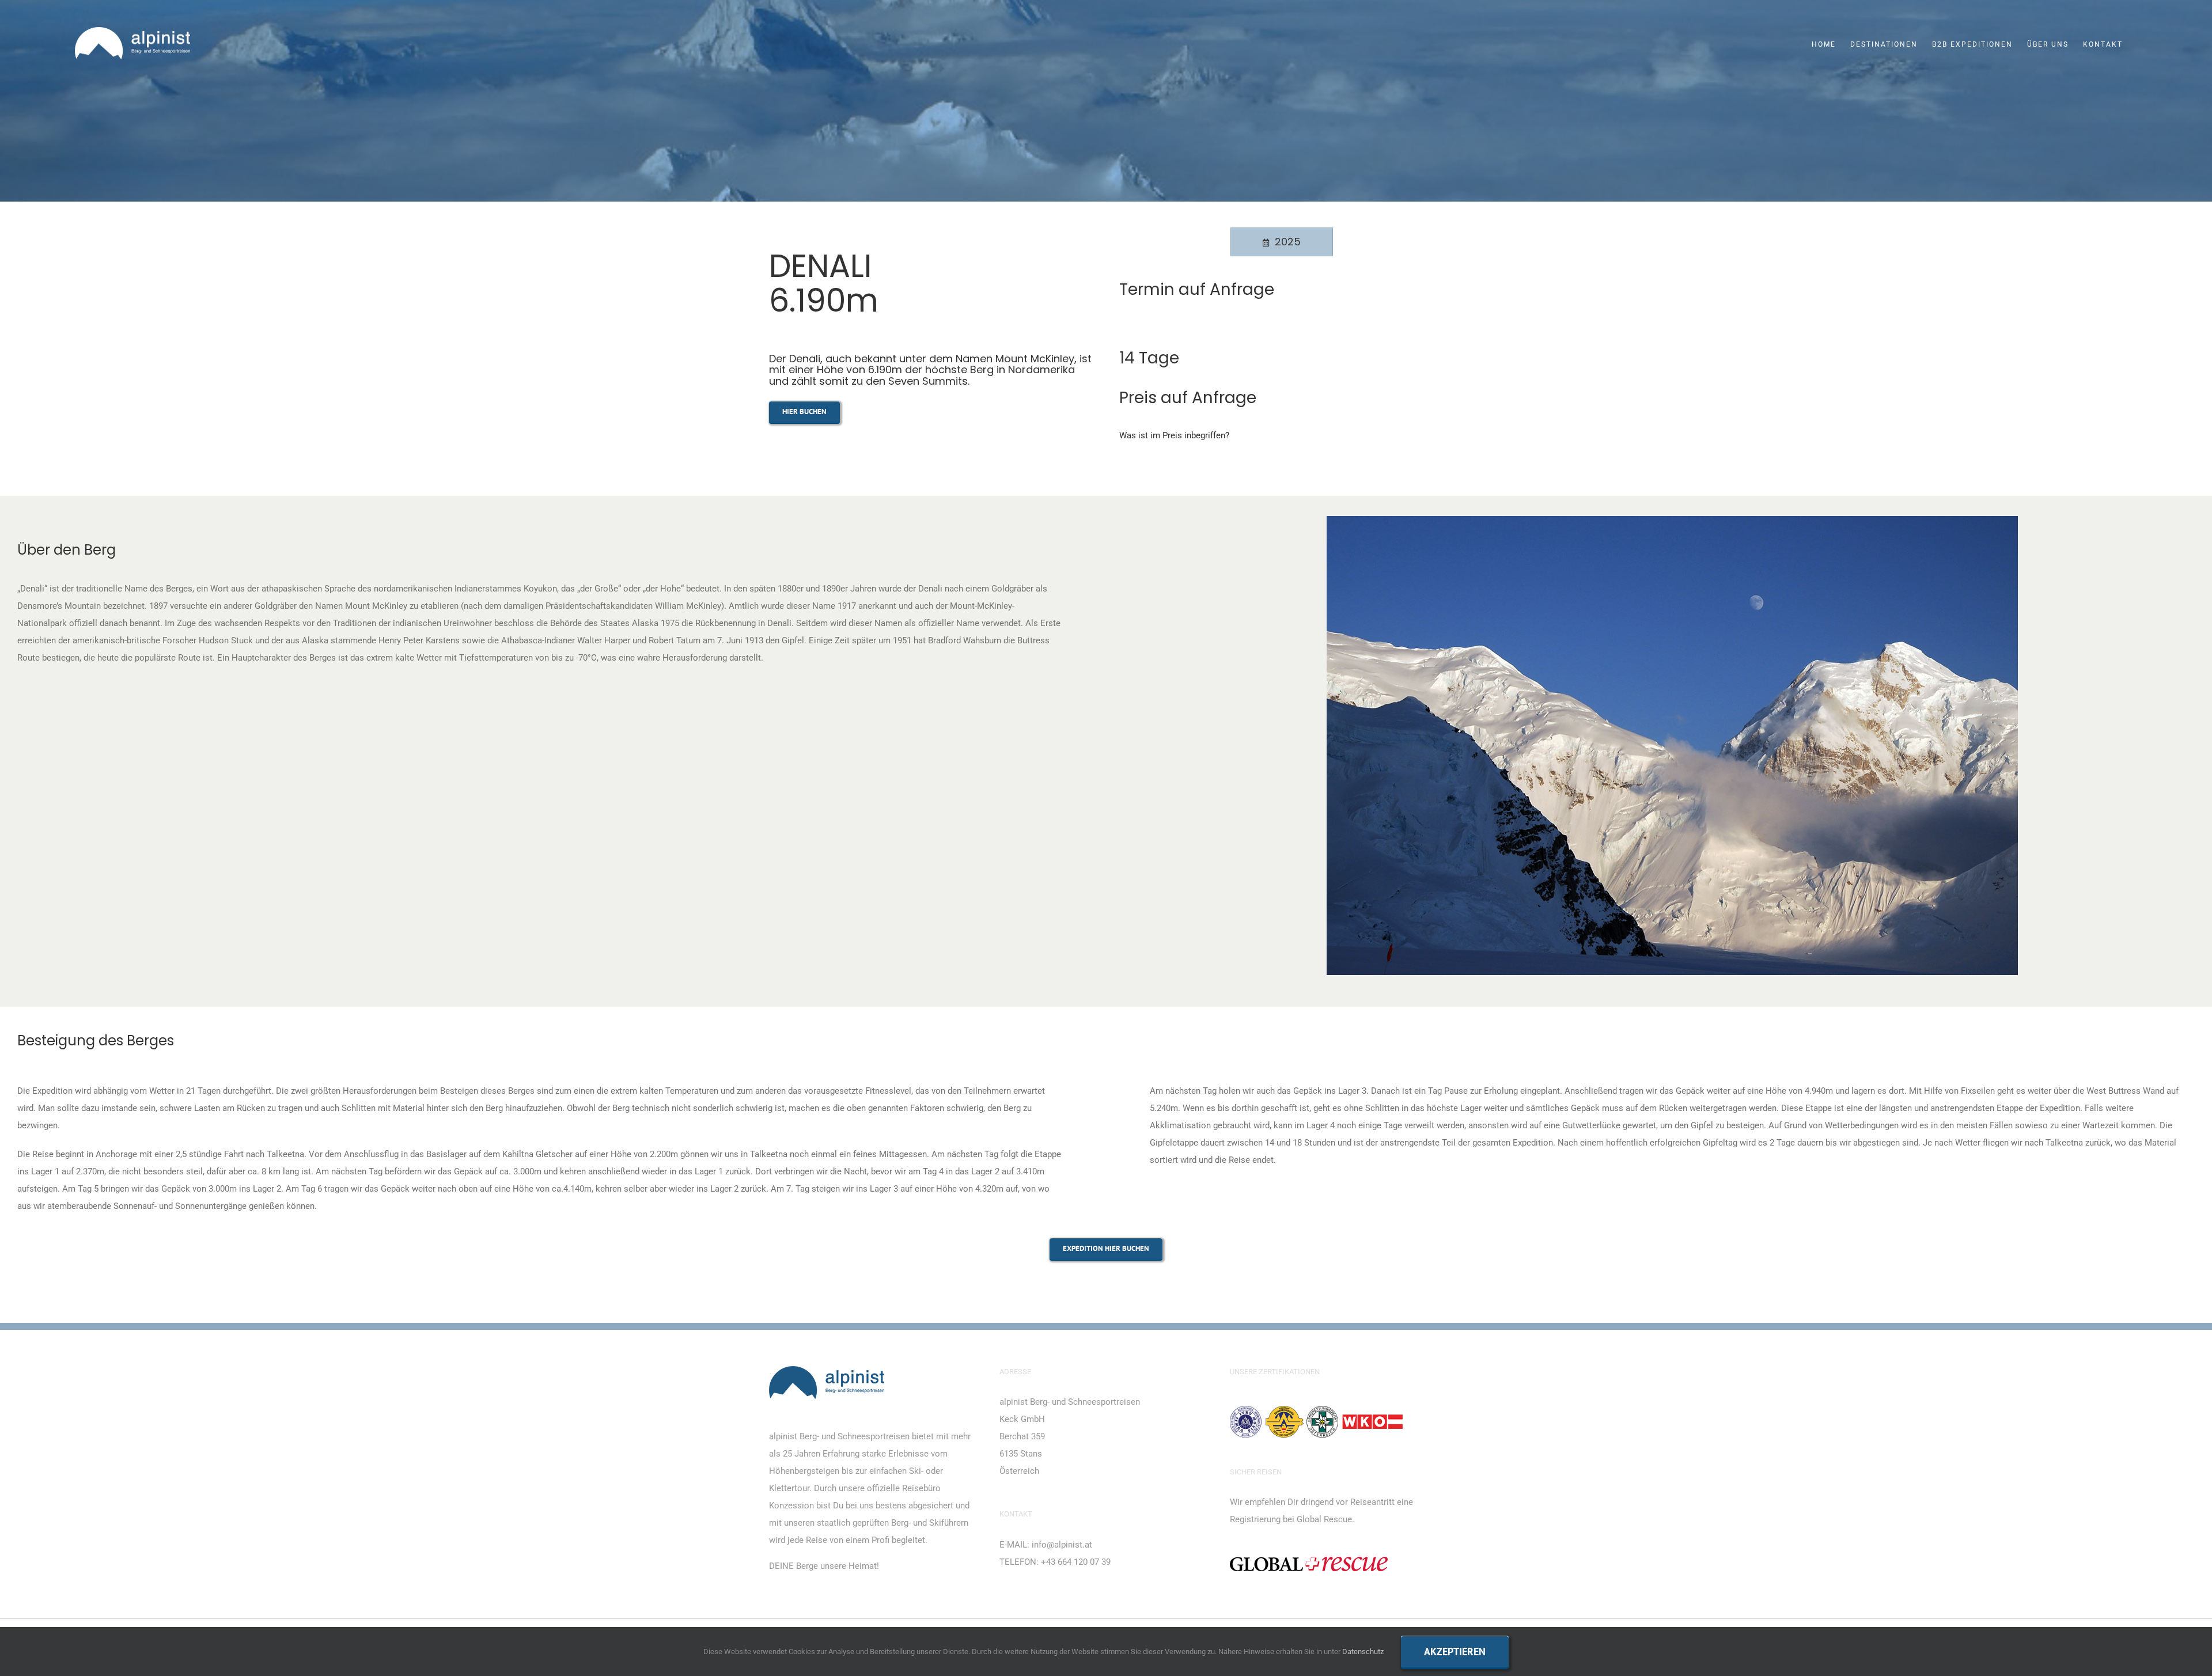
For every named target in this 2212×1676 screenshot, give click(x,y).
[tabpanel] (1281, 299)
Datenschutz (1363, 1652)
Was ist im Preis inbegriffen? (1174, 435)
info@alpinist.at (1062, 1545)
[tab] (1282, 242)
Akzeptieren (1455, 1652)
